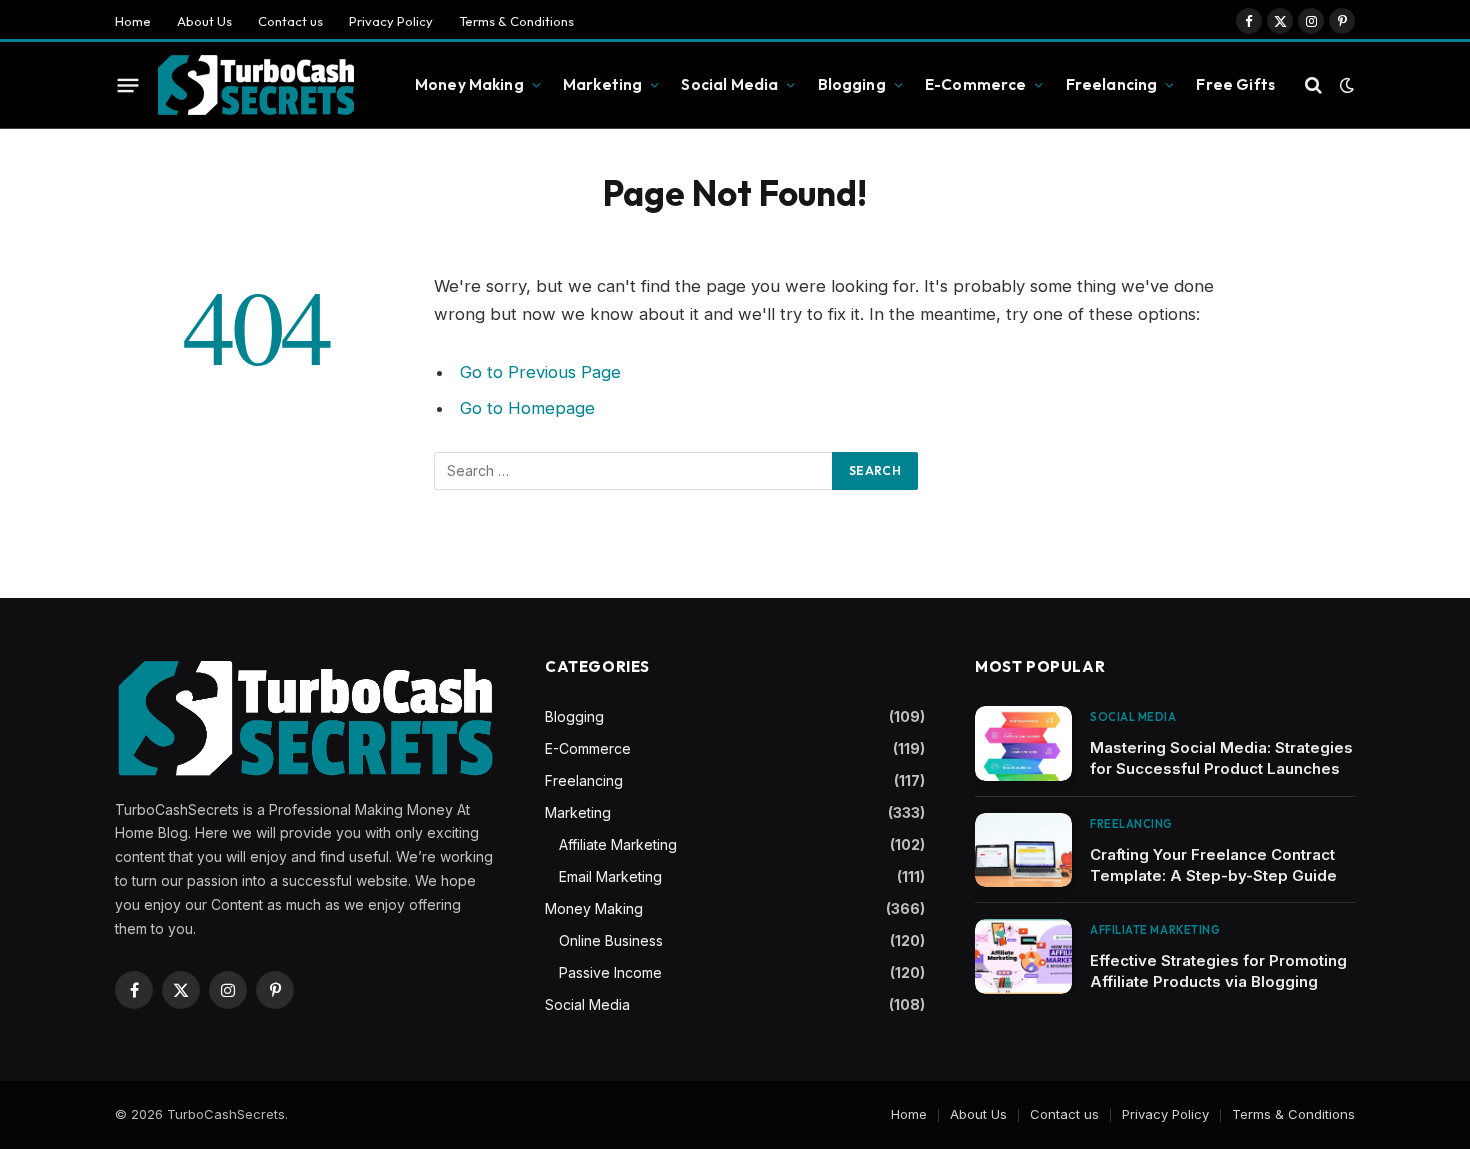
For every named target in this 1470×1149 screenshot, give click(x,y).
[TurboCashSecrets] (255, 85)
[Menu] (128, 85)
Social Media (729, 84)
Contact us (290, 21)
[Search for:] (634, 471)
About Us (204, 21)
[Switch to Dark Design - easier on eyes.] (1345, 85)
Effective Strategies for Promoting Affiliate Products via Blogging (1218, 971)
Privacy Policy (391, 21)
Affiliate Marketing (618, 844)
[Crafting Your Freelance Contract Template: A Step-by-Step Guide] (1023, 850)
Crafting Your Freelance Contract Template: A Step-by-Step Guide (1213, 865)
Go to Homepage (527, 408)
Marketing (602, 84)
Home (133, 21)
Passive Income (610, 972)
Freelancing (1112, 84)
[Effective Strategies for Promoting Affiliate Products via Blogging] (1023, 956)
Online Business (611, 940)
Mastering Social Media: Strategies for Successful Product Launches (1221, 758)
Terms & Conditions (516, 21)
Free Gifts (1235, 84)
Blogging (852, 84)
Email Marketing (610, 876)
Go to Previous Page (540, 372)
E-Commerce (976, 84)
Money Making (469, 84)
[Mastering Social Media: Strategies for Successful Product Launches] (1023, 743)
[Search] (1313, 85)
